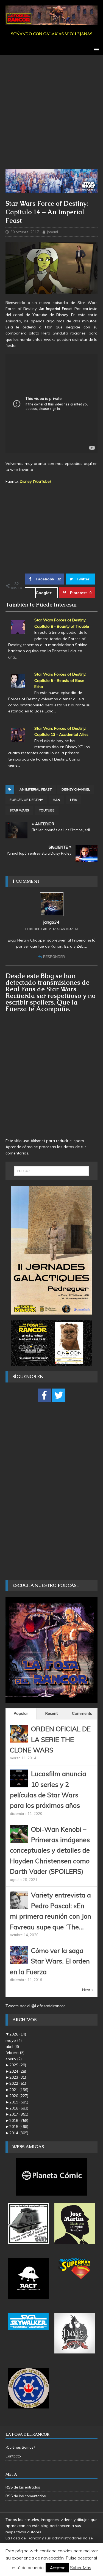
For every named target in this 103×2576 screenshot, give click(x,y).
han (56, 800)
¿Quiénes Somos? (20, 2447)
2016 (19, 2120)
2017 (19, 2114)
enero (14, 2059)
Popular (21, 1713)
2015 (19, 2127)
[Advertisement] (51, 115)
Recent (51, 1713)
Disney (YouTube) (35, 481)
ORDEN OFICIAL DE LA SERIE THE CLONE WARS (50, 1739)
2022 (18, 2083)
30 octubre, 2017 (25, 232)
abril (12, 2046)
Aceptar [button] (57, 2568)
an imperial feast (36, 789)
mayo (14, 2040)
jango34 (51, 922)
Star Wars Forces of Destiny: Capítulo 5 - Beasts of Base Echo (60, 680)
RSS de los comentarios (26, 2496)
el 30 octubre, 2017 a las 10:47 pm (51, 929)
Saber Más (81, 2567)
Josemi (52, 232)
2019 (19, 2102)
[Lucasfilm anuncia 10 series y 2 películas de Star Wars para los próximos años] (19, 1784)
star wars (19, 810)
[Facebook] (44, 1395)
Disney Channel (76, 789)
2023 (18, 2077)
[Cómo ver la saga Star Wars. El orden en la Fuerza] (19, 1961)
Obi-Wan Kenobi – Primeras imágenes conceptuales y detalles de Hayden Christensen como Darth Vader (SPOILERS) (50, 1850)
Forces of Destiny (26, 800)
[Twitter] (59, 1395)
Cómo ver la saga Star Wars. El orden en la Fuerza (50, 1961)
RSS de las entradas (23, 2487)
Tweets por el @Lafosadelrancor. (36, 2006)
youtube (47, 810)
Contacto (13, 2456)
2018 (19, 2108)
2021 (19, 2090)
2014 (19, 2133)
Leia (74, 800)
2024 (18, 2071)
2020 (19, 2096)
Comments (82, 1713)
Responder (54, 957)
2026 (18, 2034)
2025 (18, 2065)
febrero (15, 2053)
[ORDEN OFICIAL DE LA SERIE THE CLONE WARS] (19, 1740)
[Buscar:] (52, 1171)
